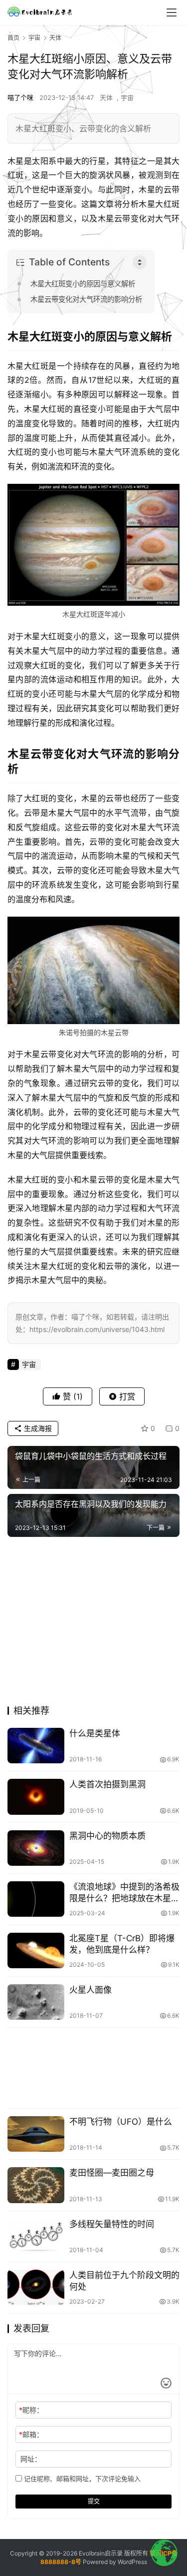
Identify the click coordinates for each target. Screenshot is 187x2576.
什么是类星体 (95, 1733)
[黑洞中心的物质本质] (36, 1848)
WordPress (132, 2562)
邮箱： (31, 2434)
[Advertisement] (93, 1624)
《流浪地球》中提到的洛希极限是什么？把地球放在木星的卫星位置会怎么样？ (124, 1893)
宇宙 (127, 97)
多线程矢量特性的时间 (112, 2224)
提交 (94, 2501)
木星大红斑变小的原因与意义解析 (83, 284)
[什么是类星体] (36, 1746)
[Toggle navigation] (172, 12)
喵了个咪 (20, 97)
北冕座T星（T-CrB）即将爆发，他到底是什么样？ (122, 1944)
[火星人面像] (36, 2002)
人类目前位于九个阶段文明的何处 (124, 2281)
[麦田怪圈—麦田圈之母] (36, 2185)
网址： (31, 2459)
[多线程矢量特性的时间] (36, 2236)
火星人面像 (91, 1990)
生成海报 (37, 1428)
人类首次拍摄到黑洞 (107, 1784)
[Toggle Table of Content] (140, 262)
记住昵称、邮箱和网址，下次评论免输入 (81, 2479)
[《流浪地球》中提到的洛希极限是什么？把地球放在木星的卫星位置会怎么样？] (36, 1899)
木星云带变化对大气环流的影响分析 (86, 299)
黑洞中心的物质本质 (107, 1836)
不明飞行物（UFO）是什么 (121, 2122)
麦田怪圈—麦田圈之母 (112, 2173)
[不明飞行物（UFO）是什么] (36, 2134)
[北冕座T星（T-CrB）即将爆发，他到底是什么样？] (36, 1950)
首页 (13, 38)
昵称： (31, 2410)
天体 (106, 97)
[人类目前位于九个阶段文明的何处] (36, 2287)
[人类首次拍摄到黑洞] (36, 1797)
